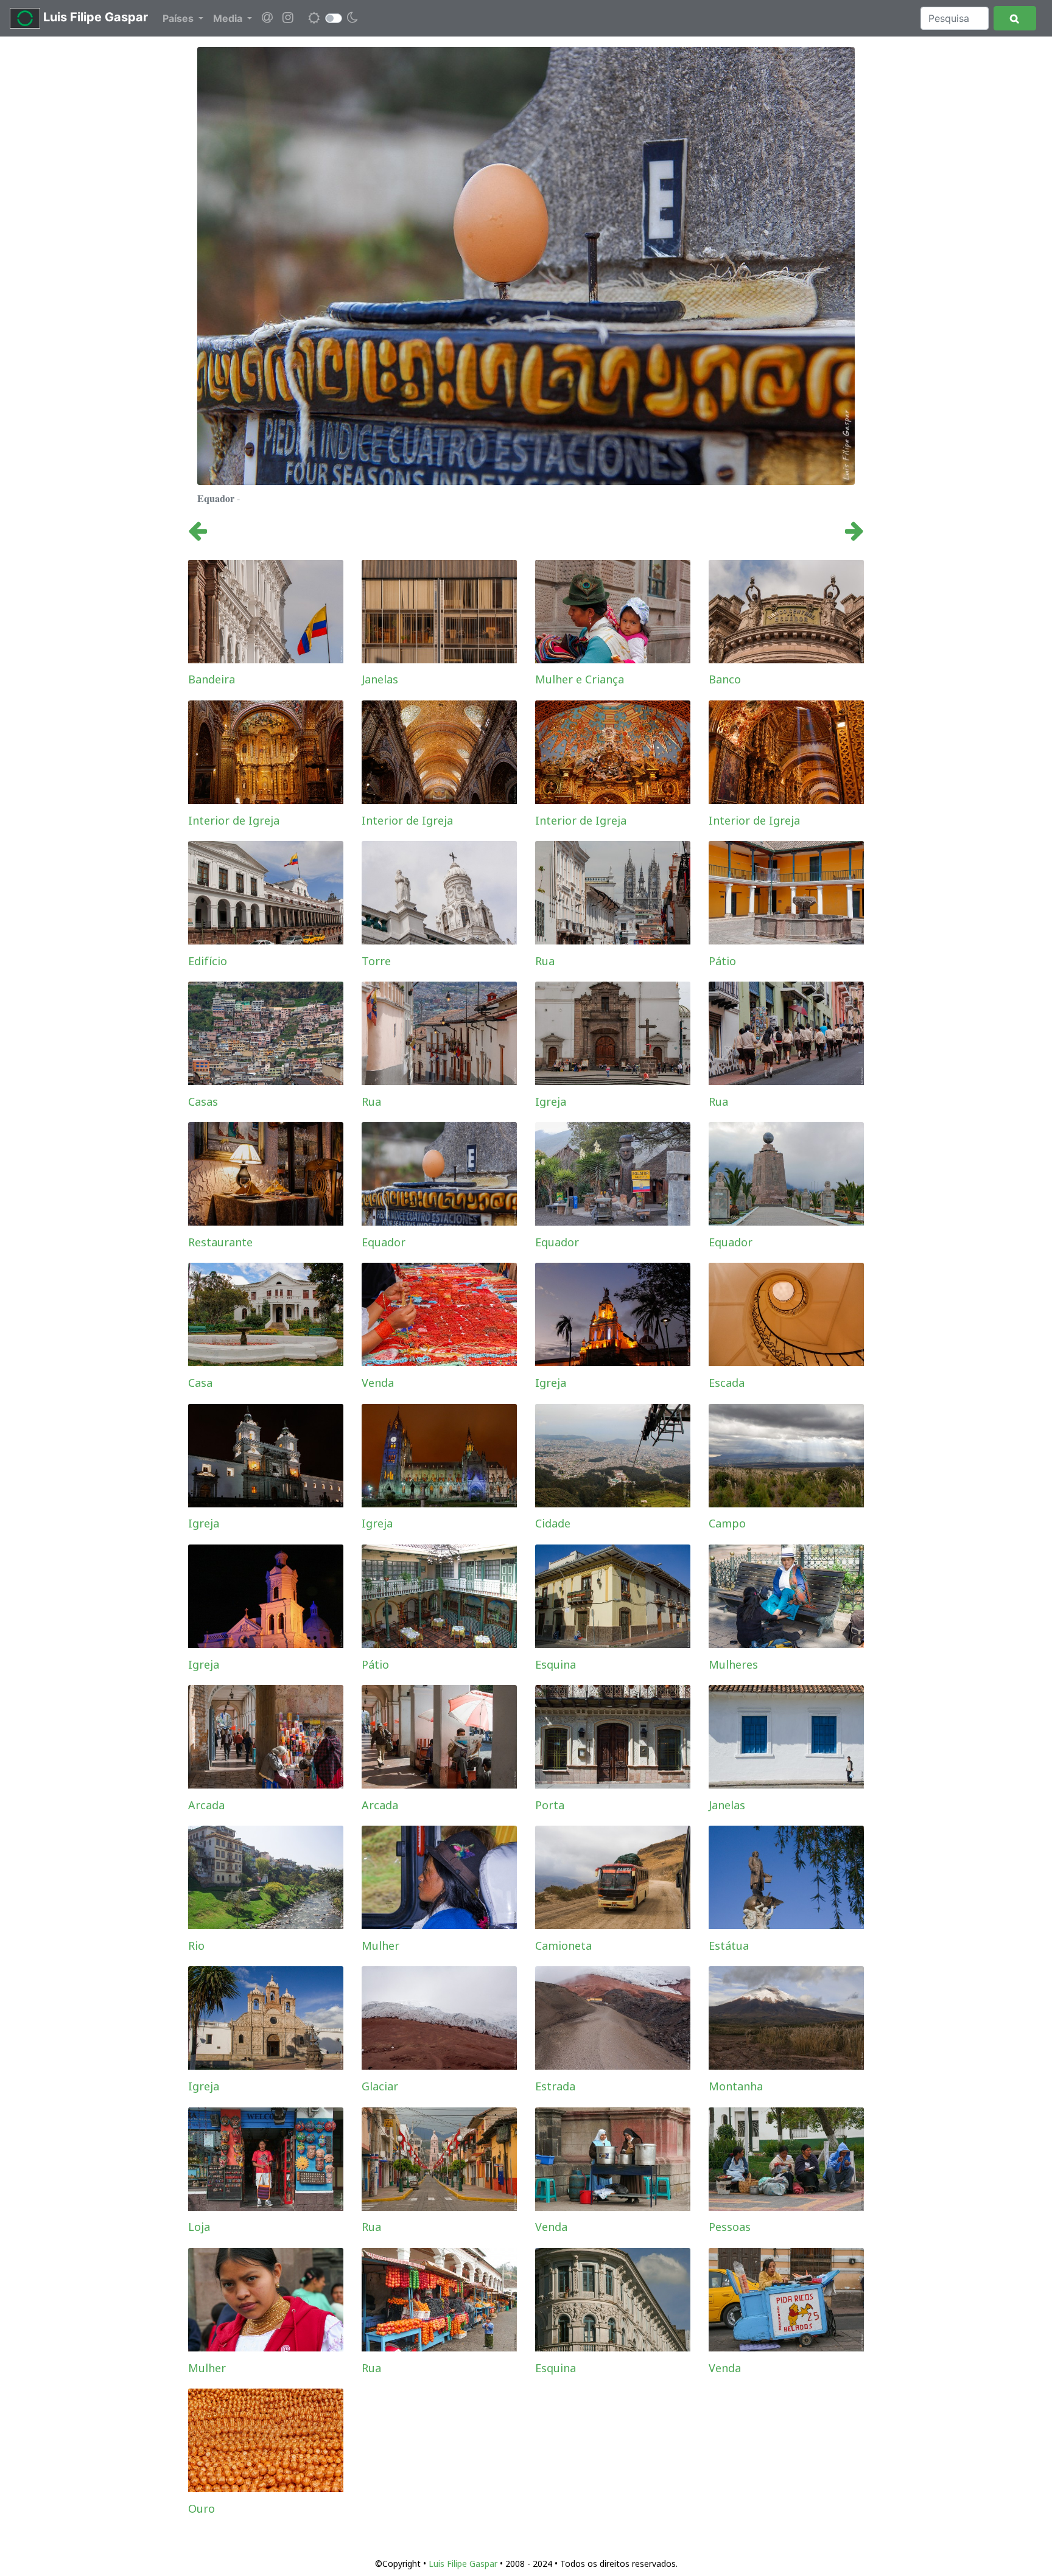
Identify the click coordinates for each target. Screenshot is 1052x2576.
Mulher (380, 1946)
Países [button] (179, 18)
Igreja (551, 1101)
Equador (384, 1242)
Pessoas (730, 2227)
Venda (378, 1383)
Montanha (736, 2086)
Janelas (380, 679)
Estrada (555, 2086)
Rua (545, 961)
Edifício (208, 961)
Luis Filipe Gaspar (94, 17)
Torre (376, 961)
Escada (727, 1383)
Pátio (722, 961)
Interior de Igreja (234, 820)
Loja (199, 2227)
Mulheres (733, 1664)
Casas (203, 1101)
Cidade (553, 1523)
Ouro (202, 2508)
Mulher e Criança (580, 679)
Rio (196, 1946)
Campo (727, 1523)
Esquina (556, 1664)
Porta (550, 1805)
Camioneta (563, 1946)
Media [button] (229, 18)
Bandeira (212, 679)
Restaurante (220, 1242)
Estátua (729, 1946)
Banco (725, 679)
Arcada (206, 1805)
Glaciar (380, 2086)
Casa (200, 1383)
